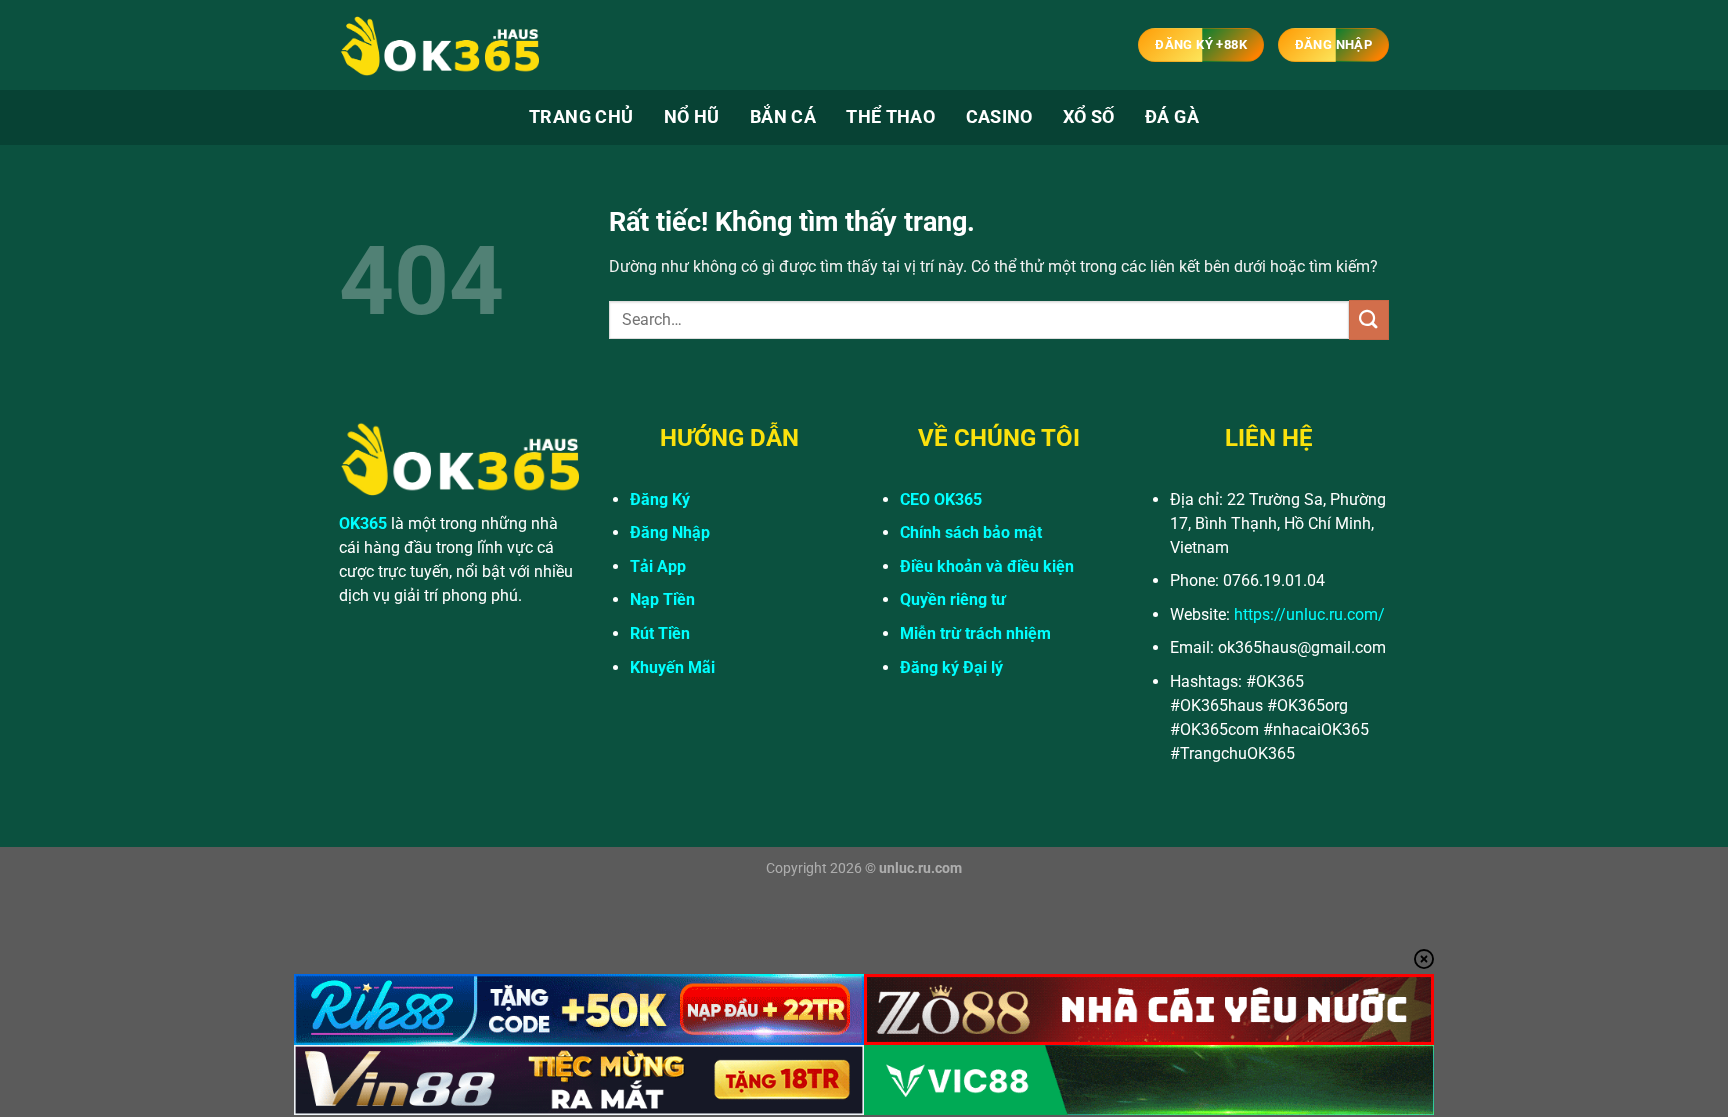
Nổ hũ (692, 117)
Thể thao (890, 117)
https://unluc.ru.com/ (1309, 614)
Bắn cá (783, 117)
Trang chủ (581, 117)
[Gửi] (1369, 319)
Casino (999, 117)
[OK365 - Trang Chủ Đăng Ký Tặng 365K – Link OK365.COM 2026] (439, 45)
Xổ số (1089, 117)
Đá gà (1172, 117)
